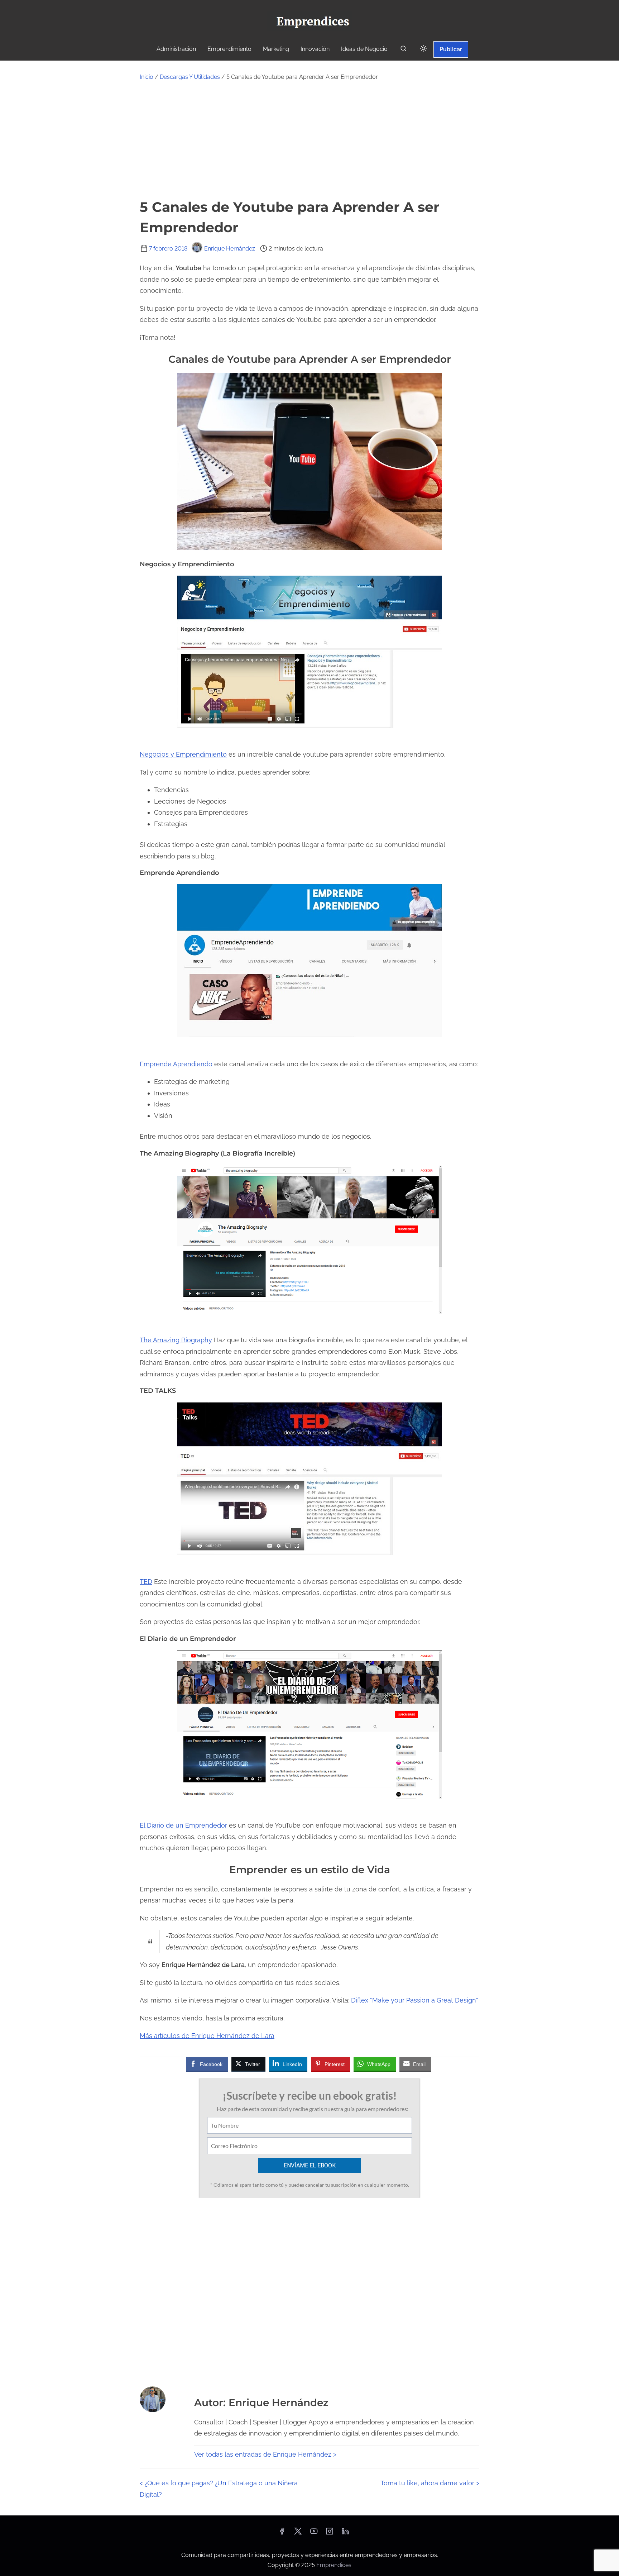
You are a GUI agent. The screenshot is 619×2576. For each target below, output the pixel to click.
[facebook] (282, 2534)
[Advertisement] (309, 139)
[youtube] (314, 2534)
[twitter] (298, 2534)
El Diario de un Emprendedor (183, 1825)
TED (146, 1582)
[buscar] (403, 50)
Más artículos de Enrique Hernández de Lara (207, 2036)
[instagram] (330, 2534)
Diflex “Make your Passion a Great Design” (415, 2000)
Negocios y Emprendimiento (183, 754)
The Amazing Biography (176, 1340)
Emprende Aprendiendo (176, 1064)
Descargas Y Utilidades (190, 77)
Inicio (147, 77)
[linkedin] (345, 2534)
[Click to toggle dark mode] (423, 49)
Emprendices (334, 2565)
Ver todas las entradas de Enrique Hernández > (265, 2454)
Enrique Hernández (230, 249)
